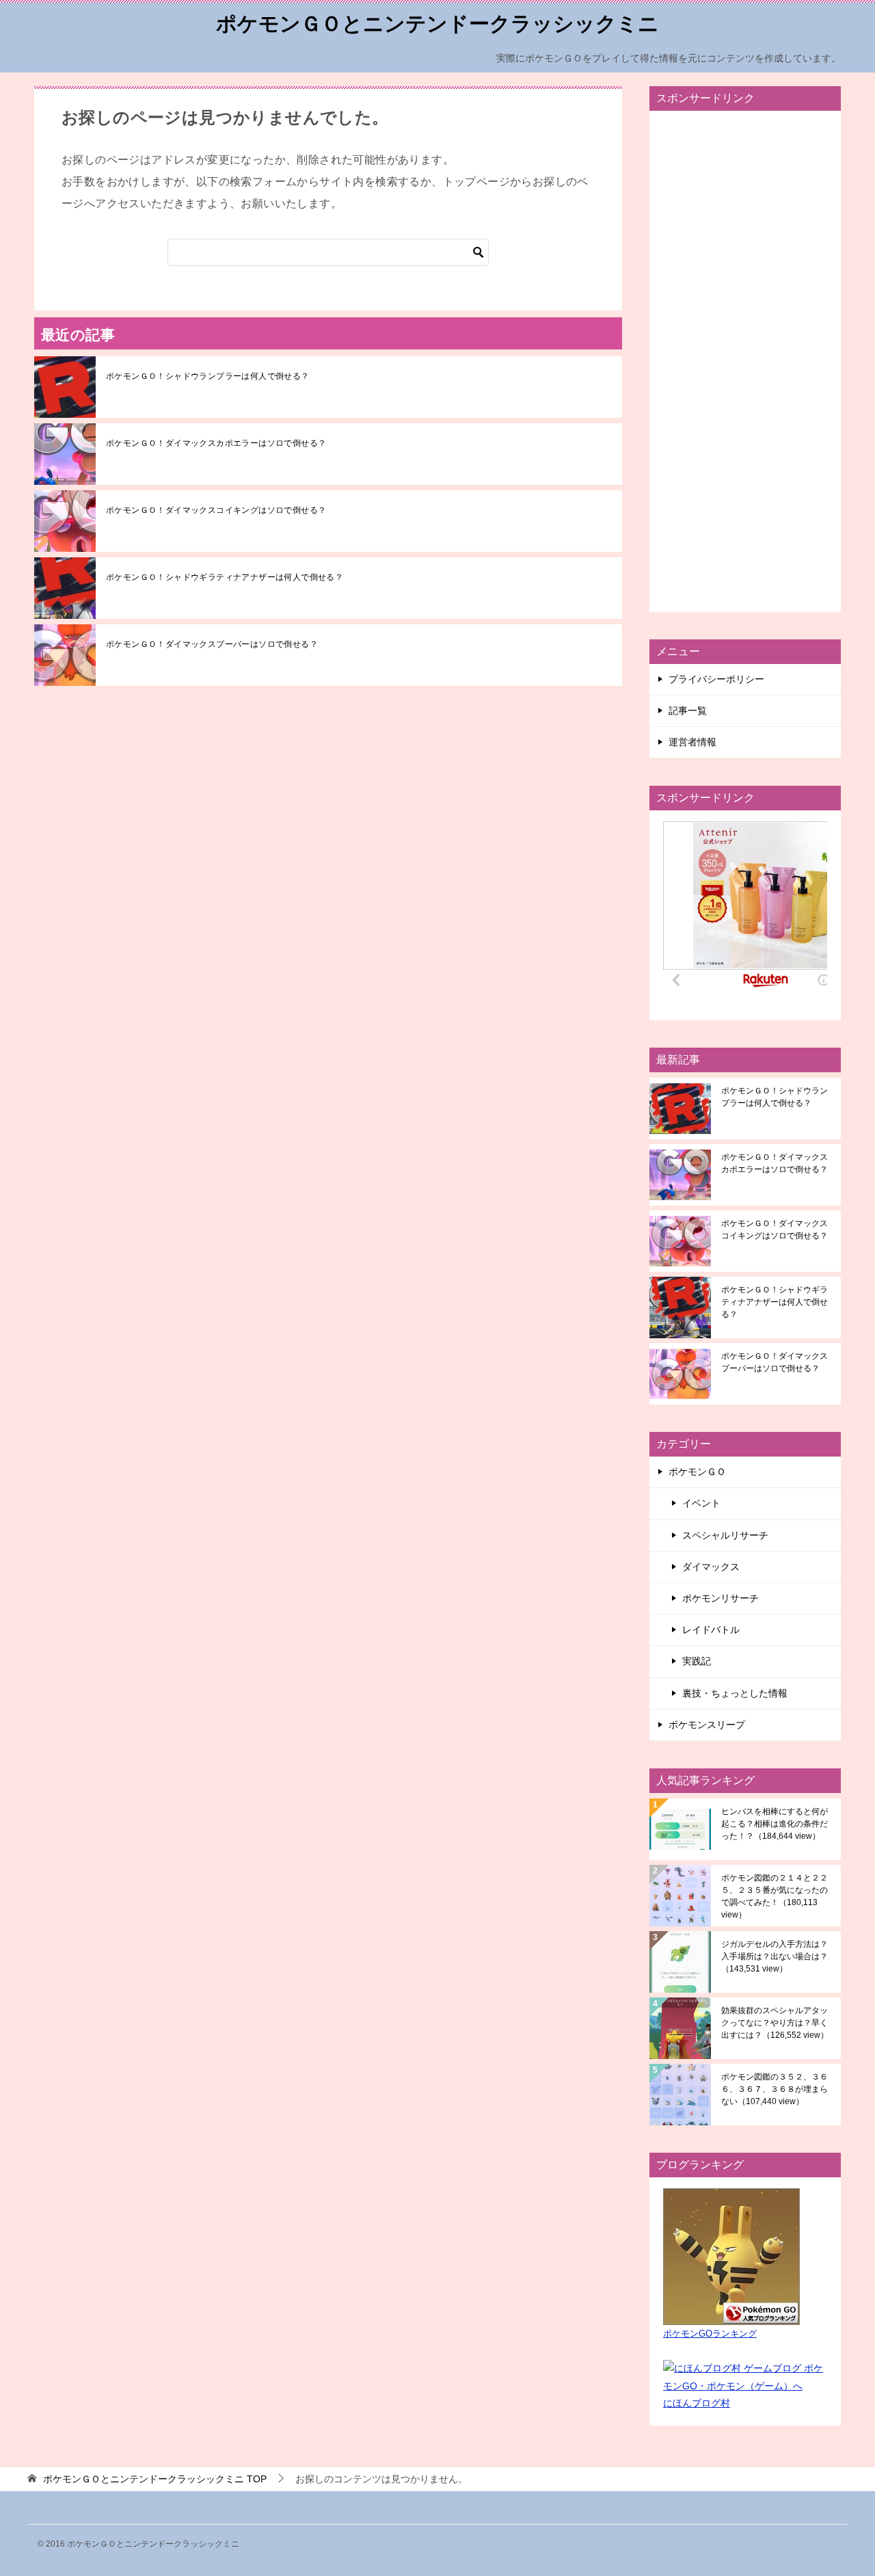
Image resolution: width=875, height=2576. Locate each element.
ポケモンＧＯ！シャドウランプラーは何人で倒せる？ (208, 376)
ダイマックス (711, 1567)
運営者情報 (692, 742)
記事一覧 (688, 711)
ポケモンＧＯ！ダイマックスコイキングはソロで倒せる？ (216, 510)
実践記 (697, 1661)
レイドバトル (711, 1630)
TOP (155, 2479)
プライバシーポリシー (716, 679)
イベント (701, 1503)
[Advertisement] (745, 361)
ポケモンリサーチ (721, 1598)
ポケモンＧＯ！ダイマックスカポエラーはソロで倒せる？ (216, 443)
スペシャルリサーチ (725, 1535)
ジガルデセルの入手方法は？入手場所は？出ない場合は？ (775, 1956)
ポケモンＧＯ (697, 1472)
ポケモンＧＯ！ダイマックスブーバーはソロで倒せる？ (212, 644)
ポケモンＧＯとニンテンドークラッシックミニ (437, 24)
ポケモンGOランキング (710, 2334)
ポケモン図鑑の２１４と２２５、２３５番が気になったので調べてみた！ (775, 1896)
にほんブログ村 (697, 2403)
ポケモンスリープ (707, 1725)
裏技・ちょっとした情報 (735, 1693)
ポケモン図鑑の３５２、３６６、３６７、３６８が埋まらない (775, 2089)
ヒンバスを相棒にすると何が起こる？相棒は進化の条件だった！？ (775, 1824)
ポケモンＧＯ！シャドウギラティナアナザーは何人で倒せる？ (225, 577)
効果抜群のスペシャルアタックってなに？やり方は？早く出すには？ (775, 2023)
